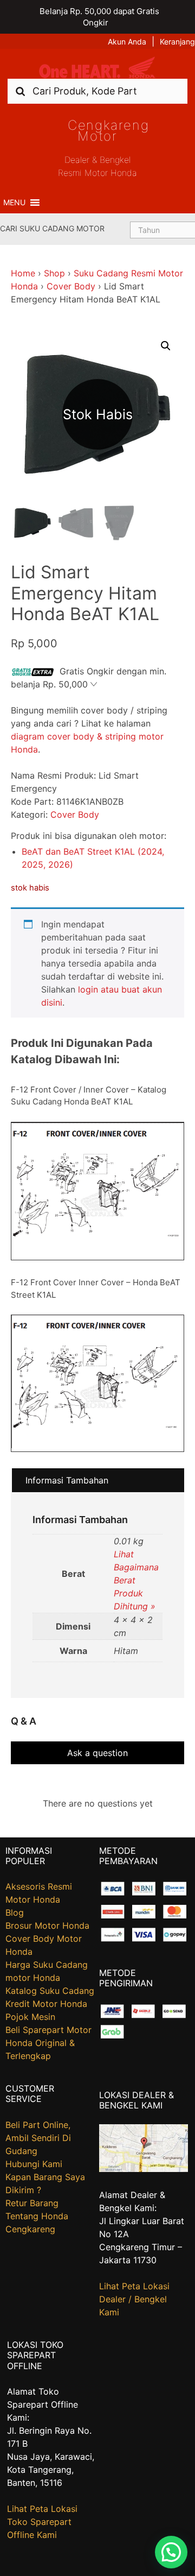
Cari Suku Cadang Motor (52, 228)
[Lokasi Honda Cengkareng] (143, 2169)
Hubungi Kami (34, 2164)
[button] (14, 203)
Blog (15, 1912)
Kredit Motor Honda (46, 2004)
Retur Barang (32, 2203)
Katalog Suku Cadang (50, 1991)
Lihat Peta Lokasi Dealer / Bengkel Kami (134, 2299)
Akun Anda (127, 42)
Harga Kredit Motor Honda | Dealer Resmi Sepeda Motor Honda (97, 68)
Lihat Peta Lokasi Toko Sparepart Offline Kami (42, 2522)
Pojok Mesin (30, 2017)
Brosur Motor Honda (47, 1925)
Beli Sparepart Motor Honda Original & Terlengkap (48, 2043)
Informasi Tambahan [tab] (67, 1480)
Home (23, 273)
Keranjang (177, 42)
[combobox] (97, 91)
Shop (54, 273)
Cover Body (71, 286)
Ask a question (97, 1753)
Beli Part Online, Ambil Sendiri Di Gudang (38, 2138)
